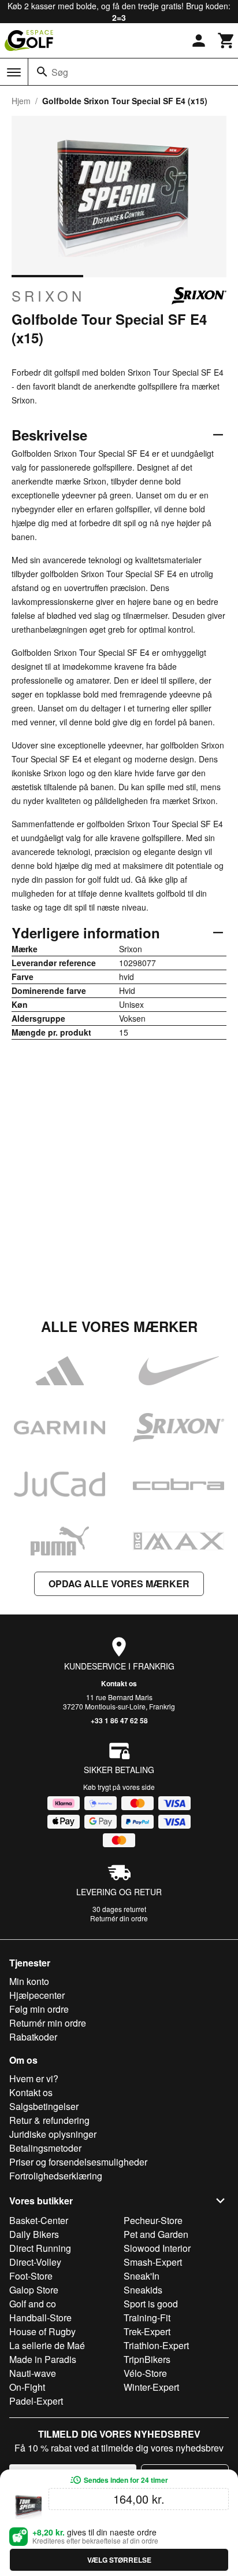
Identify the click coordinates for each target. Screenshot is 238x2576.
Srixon (48, 296)
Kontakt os (119, 1683)
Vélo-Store (145, 2373)
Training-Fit (147, 2318)
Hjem (21, 101)
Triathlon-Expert (156, 2345)
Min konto (29, 1981)
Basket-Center (39, 2220)
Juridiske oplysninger (53, 2134)
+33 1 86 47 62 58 (119, 1720)
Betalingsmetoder (45, 2148)
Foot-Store (31, 2276)
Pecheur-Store (153, 2220)
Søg (60, 72)
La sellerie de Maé (47, 2345)
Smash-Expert (153, 2262)
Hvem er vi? (34, 2078)
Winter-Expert (151, 2387)
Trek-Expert (147, 2331)
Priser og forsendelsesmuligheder (78, 2162)
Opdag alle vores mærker (119, 1584)
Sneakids (143, 2290)
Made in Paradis (43, 2359)
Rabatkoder (33, 2037)
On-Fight (27, 2387)
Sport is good (151, 2304)
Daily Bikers (34, 2234)
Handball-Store (40, 2318)
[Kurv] (226, 41)
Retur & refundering (49, 2120)
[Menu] (14, 72)
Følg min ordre (39, 2009)
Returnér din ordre (119, 1918)
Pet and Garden (156, 2234)
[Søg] (42, 72)
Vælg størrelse (119, 2560)
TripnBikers (147, 2359)
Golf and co (33, 2304)
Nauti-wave (33, 2373)
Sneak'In (142, 2276)
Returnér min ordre (48, 2023)
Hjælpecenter (37, 1995)
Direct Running (40, 2248)
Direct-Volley (35, 2262)
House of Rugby (42, 2331)
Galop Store (34, 2290)
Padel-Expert (36, 2401)
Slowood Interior (157, 2248)
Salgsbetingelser (44, 2106)
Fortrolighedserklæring (56, 2176)
